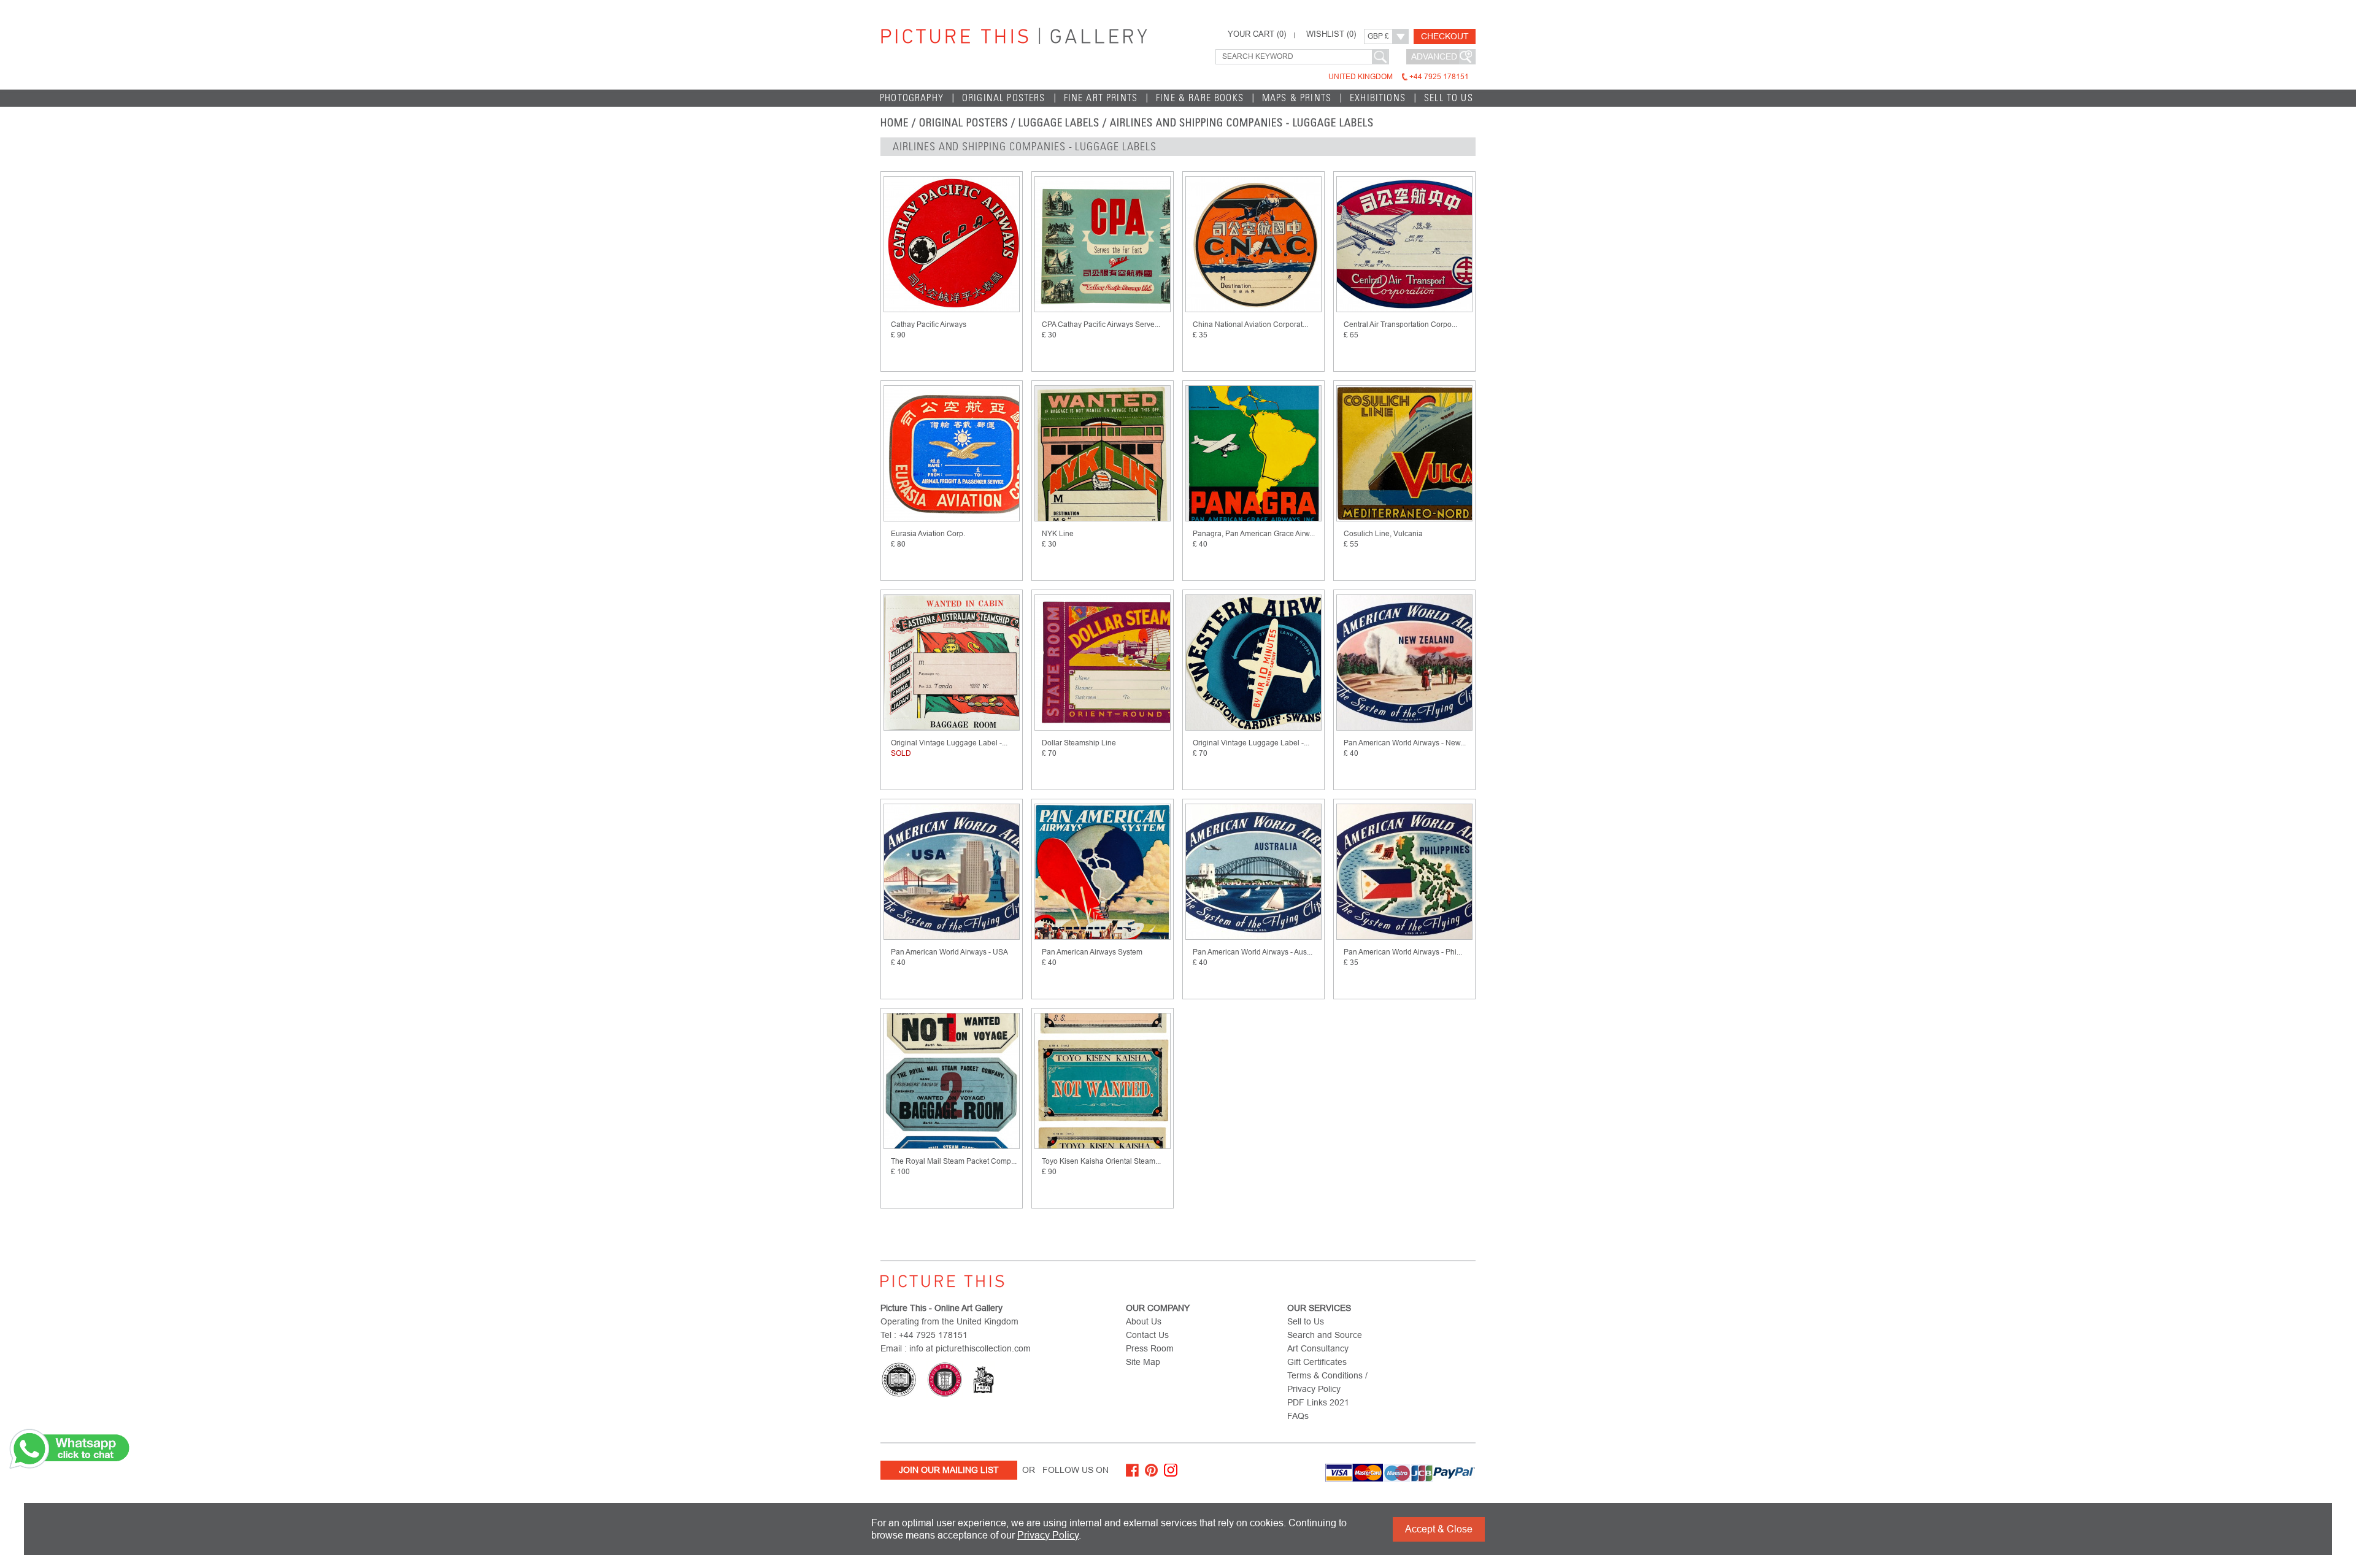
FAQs (1298, 1416)
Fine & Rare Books (1200, 98)
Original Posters (1004, 98)
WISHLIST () (1331, 34)
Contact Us (1147, 1335)
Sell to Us (1449, 98)
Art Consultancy (1318, 1348)
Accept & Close (1439, 1529)
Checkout (1445, 36)
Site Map (1143, 1362)
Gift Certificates (1317, 1362)
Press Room (1150, 1348)
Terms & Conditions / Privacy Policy (1327, 1382)
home (895, 123)
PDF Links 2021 (1318, 1402)
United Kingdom (1399, 77)
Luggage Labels (1059, 123)
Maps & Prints (1297, 98)
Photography (912, 98)
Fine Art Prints (1101, 98)
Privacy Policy (1048, 1535)
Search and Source (1325, 1335)
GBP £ (1378, 36)
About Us (1144, 1321)
